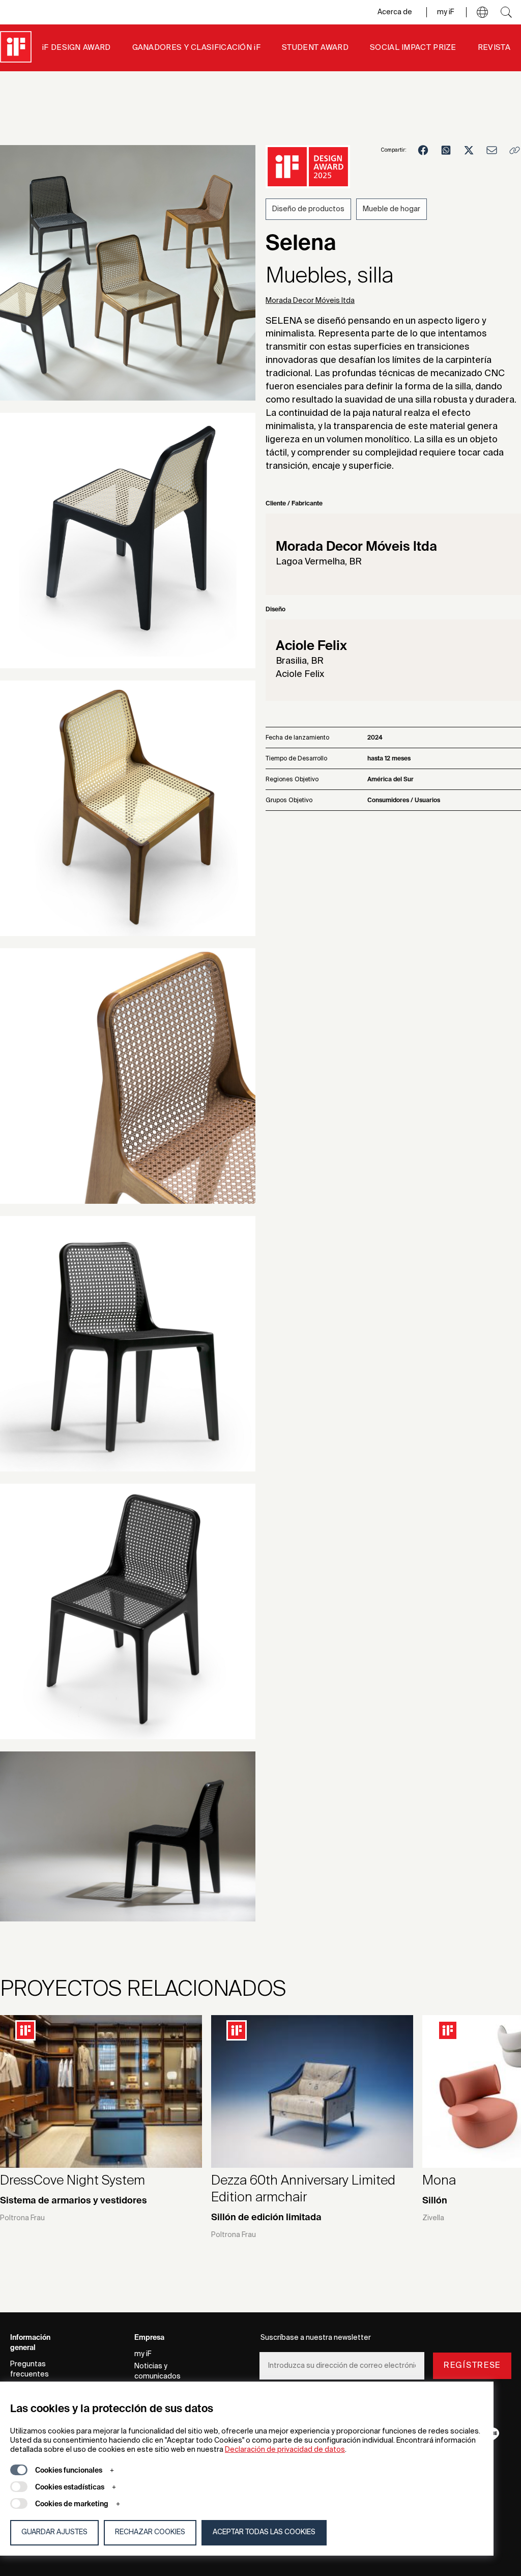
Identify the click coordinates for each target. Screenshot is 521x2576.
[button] (482, 12)
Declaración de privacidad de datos (285, 2450)
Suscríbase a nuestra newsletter (316, 2338)
